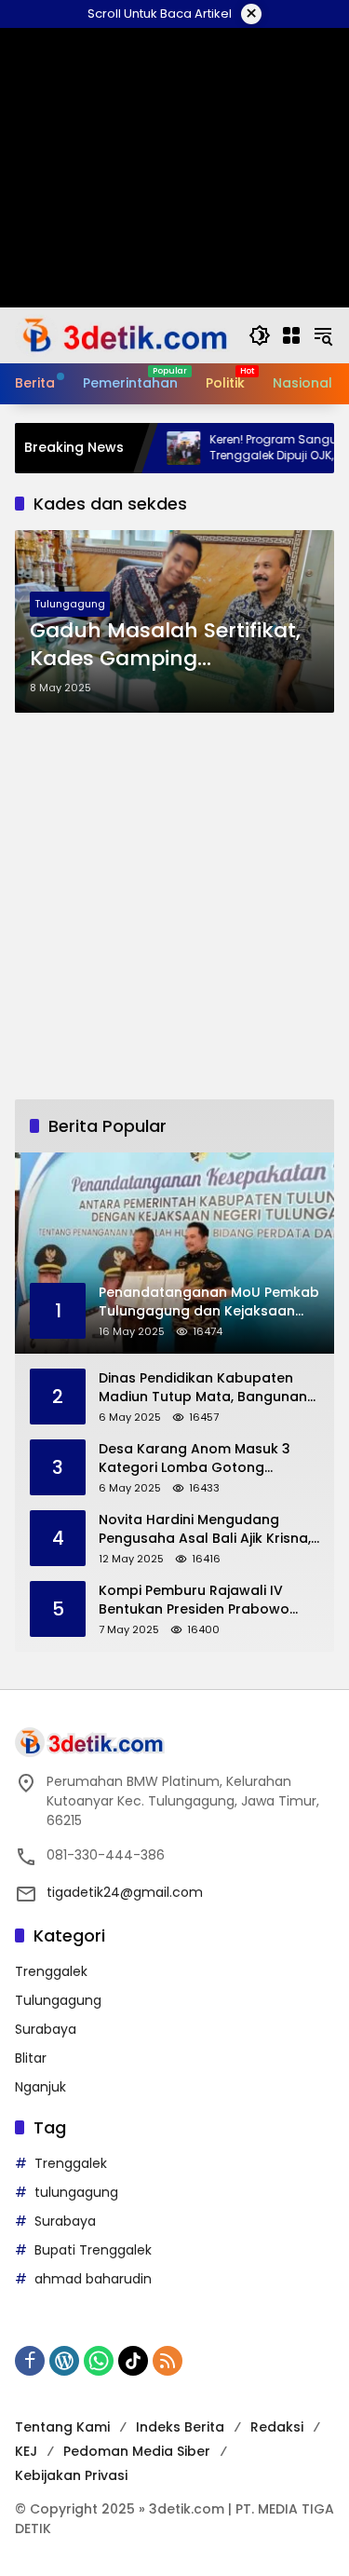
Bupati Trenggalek (93, 2250)
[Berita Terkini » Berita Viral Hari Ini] (122, 334)
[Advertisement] (174, 906)
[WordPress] (64, 2361)
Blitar (31, 2058)
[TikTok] (133, 2361)
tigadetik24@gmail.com (125, 1892)
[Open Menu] (291, 335)
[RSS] (168, 2361)
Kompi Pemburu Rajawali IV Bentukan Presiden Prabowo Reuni (194, 1600)
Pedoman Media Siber (137, 2451)
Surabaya (46, 2029)
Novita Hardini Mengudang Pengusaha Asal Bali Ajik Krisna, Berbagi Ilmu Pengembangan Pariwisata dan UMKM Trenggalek (205, 1529)
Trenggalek (51, 1971)
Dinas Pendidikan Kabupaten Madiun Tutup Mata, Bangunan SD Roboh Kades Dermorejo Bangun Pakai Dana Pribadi (203, 1388)
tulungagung (76, 2192)
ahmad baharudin (93, 2279)
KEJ (26, 2451)
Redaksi (277, 2427)
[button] (260, 335)
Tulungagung (70, 604)
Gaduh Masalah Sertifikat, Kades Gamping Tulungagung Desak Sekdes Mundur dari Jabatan (165, 646)
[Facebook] (30, 2361)
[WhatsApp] (99, 2361)
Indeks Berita (180, 2427)
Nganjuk (40, 2087)
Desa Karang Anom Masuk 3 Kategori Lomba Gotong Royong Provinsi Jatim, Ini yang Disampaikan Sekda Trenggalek (207, 1458)
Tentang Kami (62, 2427)
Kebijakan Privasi (71, 2475)
